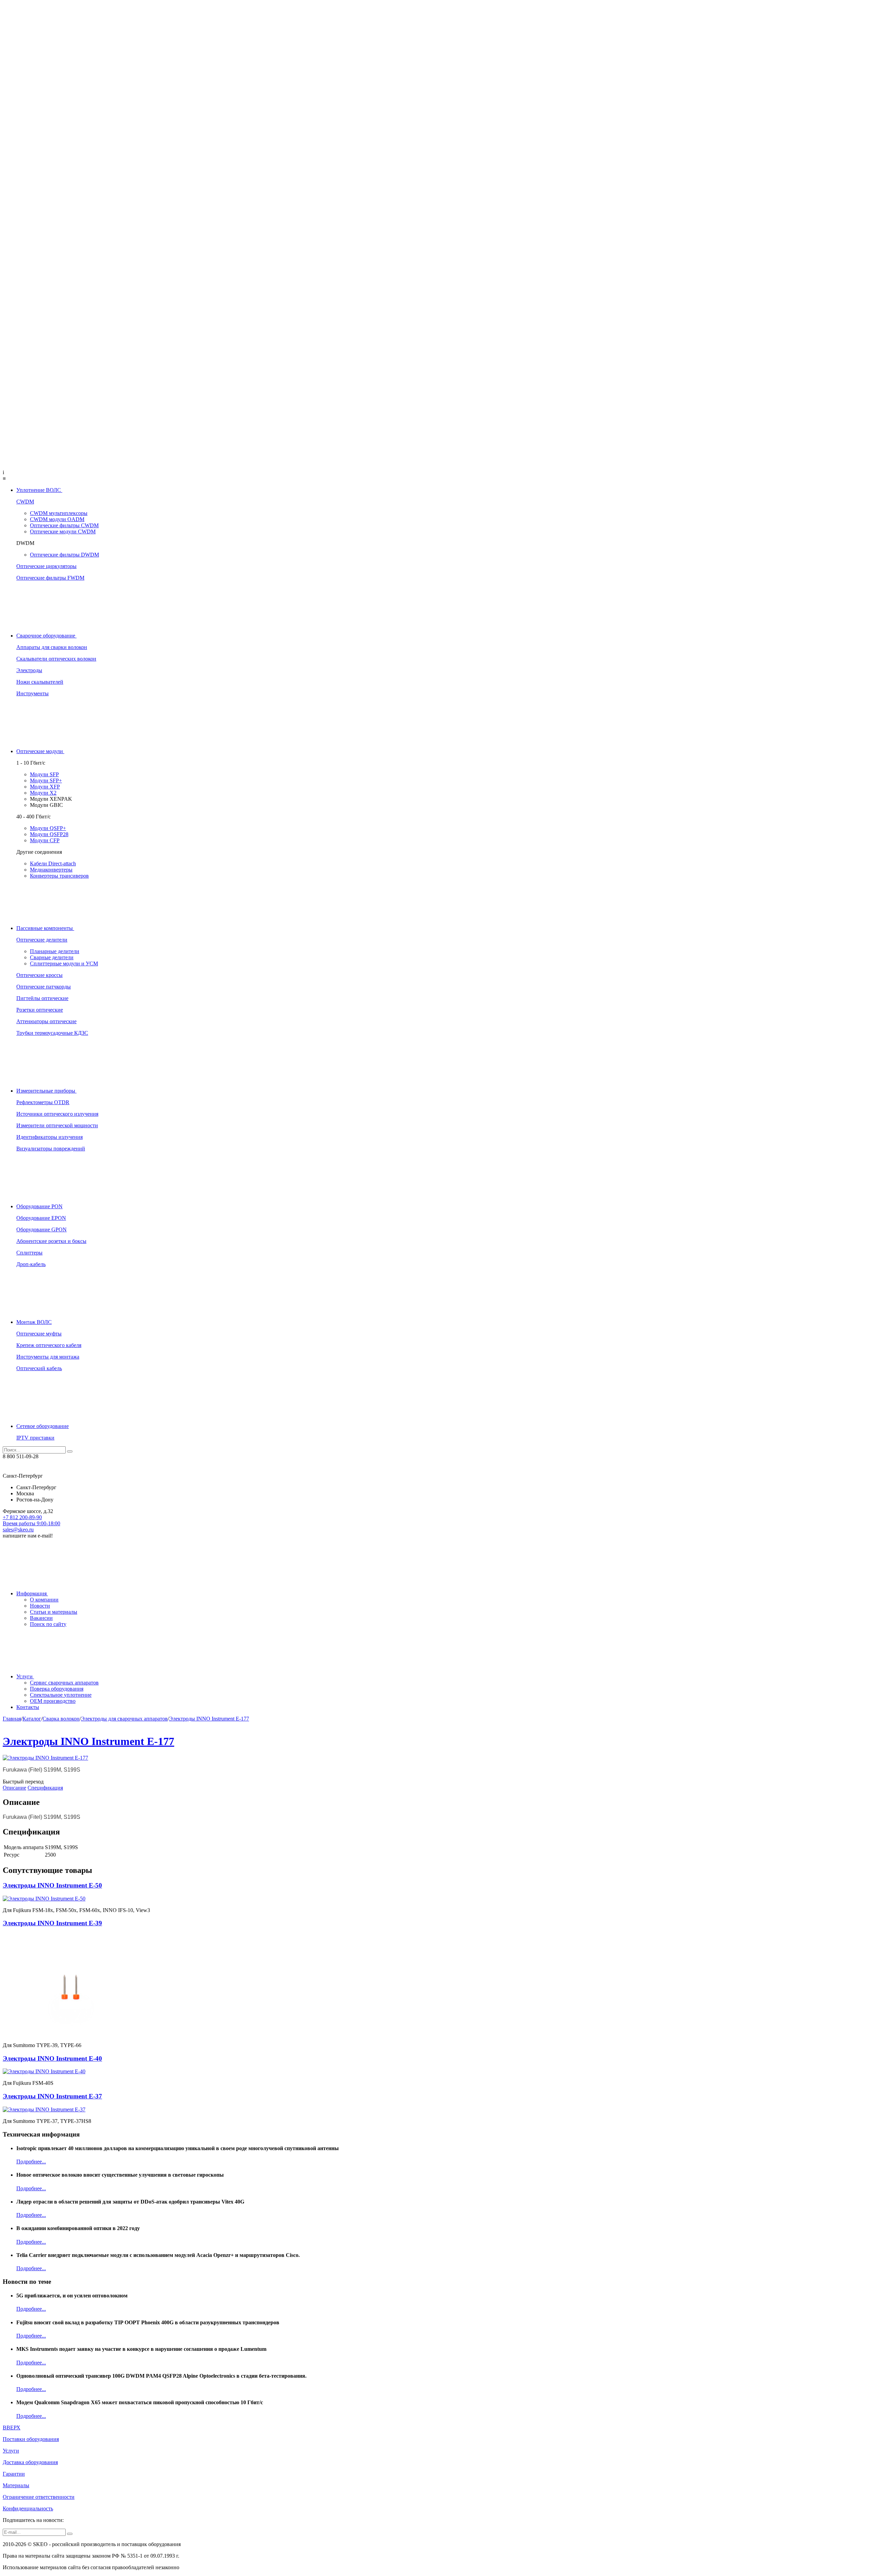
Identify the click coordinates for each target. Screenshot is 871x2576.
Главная (12, 1719)
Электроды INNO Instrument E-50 (52, 1885)
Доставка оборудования (30, 2462)
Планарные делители (55, 951)
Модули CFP (45, 840)
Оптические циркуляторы (46, 566)
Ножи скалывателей (40, 682)
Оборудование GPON (42, 1229)
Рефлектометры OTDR (43, 1102)
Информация (32, 1593)
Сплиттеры (29, 1253)
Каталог (32, 1719)
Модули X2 (43, 793)
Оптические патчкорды (44, 987)
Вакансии (41, 1618)
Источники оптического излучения (57, 1114)
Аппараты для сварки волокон (52, 647)
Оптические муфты (39, 1334)
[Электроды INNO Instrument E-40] (44, 2071)
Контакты (28, 1707)
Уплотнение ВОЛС (39, 490)
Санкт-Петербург (36, 1487)
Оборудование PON (39, 1206)
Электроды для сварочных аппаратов (124, 1719)
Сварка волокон (61, 1719)
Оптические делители (42, 940)
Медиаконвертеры (51, 870)
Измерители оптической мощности (57, 1125)
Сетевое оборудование (43, 1426)
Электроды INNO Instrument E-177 (209, 1719)
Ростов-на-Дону (35, 1500)
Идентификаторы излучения (50, 1137)
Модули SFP (44, 774)
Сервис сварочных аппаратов (64, 1683)
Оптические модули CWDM (63, 531)
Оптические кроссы (39, 975)
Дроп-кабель (31, 1264)
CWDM (25, 502)
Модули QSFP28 (49, 834)
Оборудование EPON (41, 1218)
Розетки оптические (40, 1010)
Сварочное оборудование (46, 636)
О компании (44, 1600)
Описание (14, 1788)
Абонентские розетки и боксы (51, 1241)
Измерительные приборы (46, 1091)
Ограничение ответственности (39, 2497)
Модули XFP (45, 787)
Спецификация (45, 1788)
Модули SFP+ (46, 780)
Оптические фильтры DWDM (64, 555)
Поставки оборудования (31, 2439)
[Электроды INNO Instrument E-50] (44, 1899)
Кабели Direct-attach (53, 863)
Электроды (29, 670)
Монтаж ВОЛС (34, 1322)
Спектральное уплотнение (61, 1695)
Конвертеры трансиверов (59, 876)
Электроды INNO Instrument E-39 (52, 1923)
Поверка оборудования (57, 1689)
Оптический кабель (39, 1368)
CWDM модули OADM (57, 519)
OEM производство (53, 1701)
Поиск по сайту (48, 1624)
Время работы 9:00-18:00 (31, 1523)
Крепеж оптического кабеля (49, 1345)
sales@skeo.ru (18, 1530)
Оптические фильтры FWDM (50, 578)
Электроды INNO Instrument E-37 (52, 2096)
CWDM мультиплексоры (59, 513)
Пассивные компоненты (45, 928)
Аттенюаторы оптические (46, 1021)
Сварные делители (52, 957)
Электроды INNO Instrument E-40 (52, 2058)
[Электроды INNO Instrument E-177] (45, 1758)
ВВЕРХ (12, 2428)
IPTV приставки (35, 1438)
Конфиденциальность (28, 2508)
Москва (25, 1493)
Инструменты (32, 693)
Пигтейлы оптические (42, 998)
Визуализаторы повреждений (51, 1149)
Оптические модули (40, 751)
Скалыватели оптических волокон (56, 659)
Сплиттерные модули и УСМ (64, 963)
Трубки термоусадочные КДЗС (52, 1033)
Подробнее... (31, 2162)
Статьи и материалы (54, 1612)
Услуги (25, 1676)
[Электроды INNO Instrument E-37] (44, 2109)
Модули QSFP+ (48, 828)
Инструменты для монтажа (48, 1357)
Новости (40, 1606)
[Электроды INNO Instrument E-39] (71, 2034)
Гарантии (14, 2474)
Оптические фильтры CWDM (64, 525)
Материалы (16, 2485)
